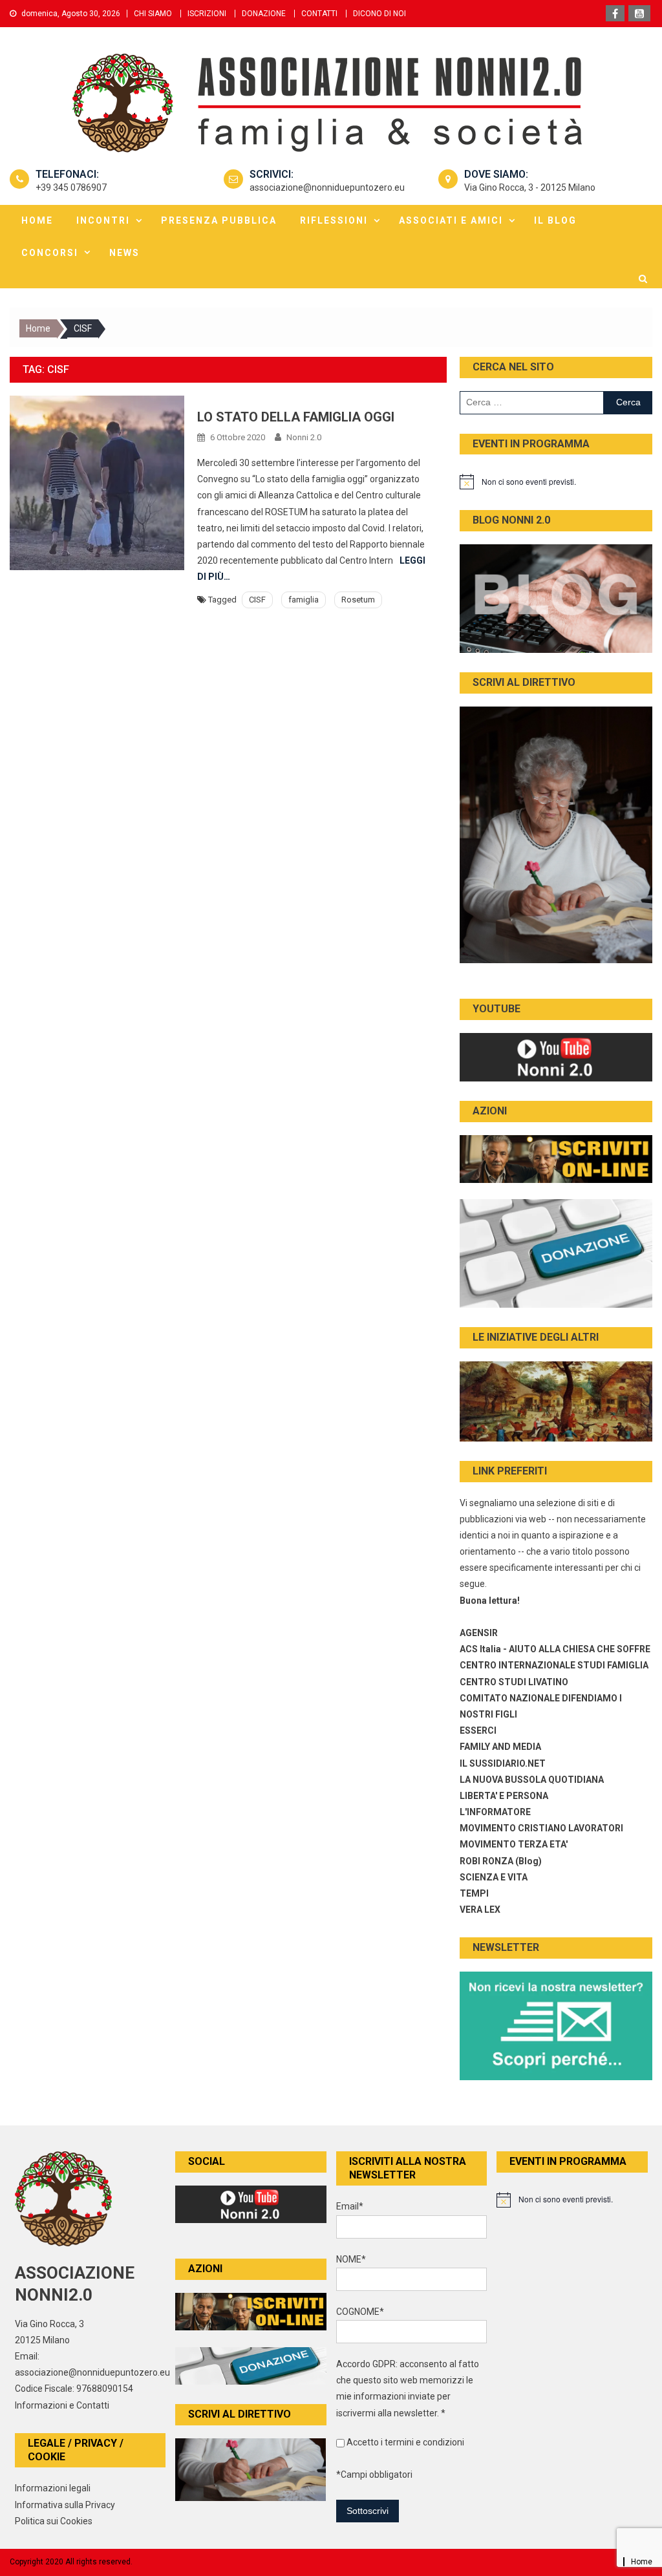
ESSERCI (478, 1730)
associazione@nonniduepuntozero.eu (327, 187)
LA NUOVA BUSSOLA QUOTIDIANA (532, 1780)
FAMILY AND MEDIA (500, 1747)
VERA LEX (480, 1910)
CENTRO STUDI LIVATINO (514, 1682)
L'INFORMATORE (495, 1812)
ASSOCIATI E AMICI (451, 220)
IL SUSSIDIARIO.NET (503, 1763)
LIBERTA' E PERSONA (504, 1796)
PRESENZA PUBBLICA (219, 220)
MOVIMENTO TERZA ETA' (514, 1844)
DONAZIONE (264, 14)
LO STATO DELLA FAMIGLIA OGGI (296, 417)
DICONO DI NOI (379, 14)
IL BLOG (555, 220)
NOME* (351, 2259)
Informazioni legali (53, 2488)
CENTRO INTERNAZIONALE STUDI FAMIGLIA (554, 1665)
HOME (37, 220)
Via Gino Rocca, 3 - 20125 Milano (530, 187)
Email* (350, 2206)
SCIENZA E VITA (494, 1877)
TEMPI (474, 1893)
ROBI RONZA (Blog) (501, 1861)
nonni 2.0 (304, 437)
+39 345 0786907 (71, 187)
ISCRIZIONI (207, 14)
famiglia (304, 600)
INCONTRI (103, 220)
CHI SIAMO (153, 14)
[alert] (556, 482)
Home (642, 2562)
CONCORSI (50, 253)
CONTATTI (319, 14)
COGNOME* (360, 2312)
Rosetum (358, 600)
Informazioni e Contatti (62, 2405)
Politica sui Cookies (54, 2521)
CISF (257, 600)
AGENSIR (479, 1633)
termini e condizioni (424, 2442)
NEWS (124, 253)
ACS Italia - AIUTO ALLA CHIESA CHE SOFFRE (555, 1649)
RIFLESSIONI (334, 220)
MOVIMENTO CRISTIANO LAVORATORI (541, 1828)
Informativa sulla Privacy (65, 2505)
